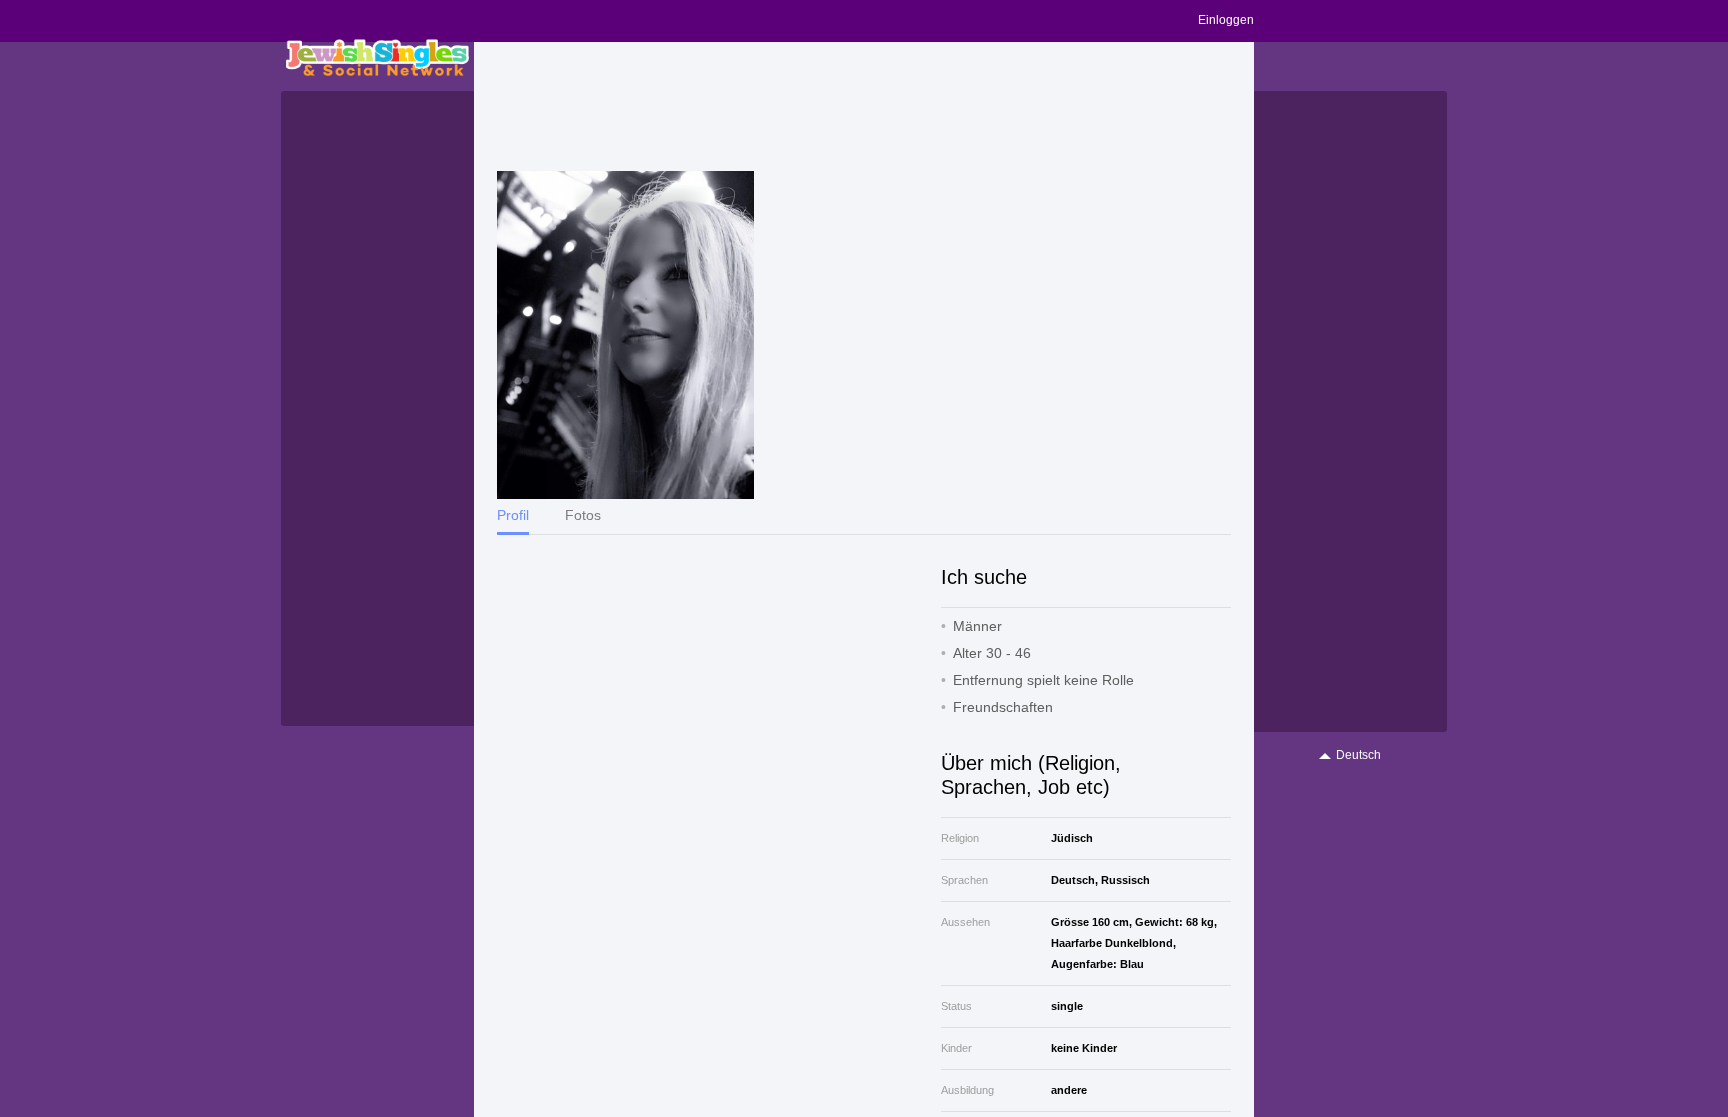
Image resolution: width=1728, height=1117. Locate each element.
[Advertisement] (864, 107)
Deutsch (1358, 755)
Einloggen (1226, 20)
